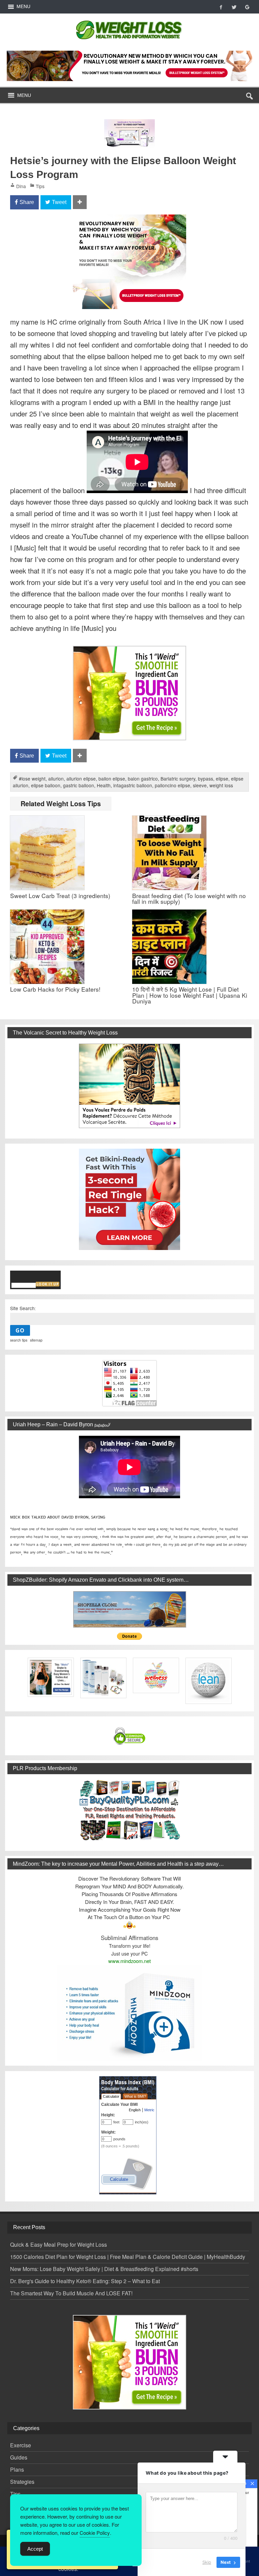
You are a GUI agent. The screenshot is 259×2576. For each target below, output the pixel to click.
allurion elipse (81, 779)
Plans (17, 2469)
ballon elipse (112, 779)
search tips (19, 1340)
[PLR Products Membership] (129, 1810)
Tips (40, 186)
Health (104, 785)
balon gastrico (143, 779)
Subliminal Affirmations (129, 1938)
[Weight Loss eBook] (129, 1086)
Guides (19, 2457)
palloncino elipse (172, 785)
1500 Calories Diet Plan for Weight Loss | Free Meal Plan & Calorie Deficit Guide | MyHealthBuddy (128, 2257)
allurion (56, 779)
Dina (21, 186)
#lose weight (32, 779)
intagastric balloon (133, 785)
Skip (207, 2562)
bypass (206, 779)
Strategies (22, 2482)
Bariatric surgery (178, 779)
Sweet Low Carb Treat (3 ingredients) (60, 896)
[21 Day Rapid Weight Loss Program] (129, 650)
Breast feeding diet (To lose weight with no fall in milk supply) (189, 898)
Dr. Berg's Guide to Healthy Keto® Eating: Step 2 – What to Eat (85, 2281)
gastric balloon (79, 785)
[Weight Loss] (129, 19)
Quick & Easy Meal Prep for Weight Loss (59, 2245)
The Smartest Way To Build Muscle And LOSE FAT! (71, 2293)
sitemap (36, 1340)
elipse (222, 779)
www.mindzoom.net (129, 1961)
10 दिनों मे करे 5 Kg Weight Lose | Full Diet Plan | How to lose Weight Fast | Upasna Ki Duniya (190, 995)
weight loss (221, 785)
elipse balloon (46, 785)
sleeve (200, 785)
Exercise (21, 2445)
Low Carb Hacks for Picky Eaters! (55, 989)
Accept (35, 2549)
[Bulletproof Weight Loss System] (130, 66)
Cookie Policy (95, 2533)
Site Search (22, 1308)
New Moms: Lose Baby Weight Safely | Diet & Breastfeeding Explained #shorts (104, 2269)
